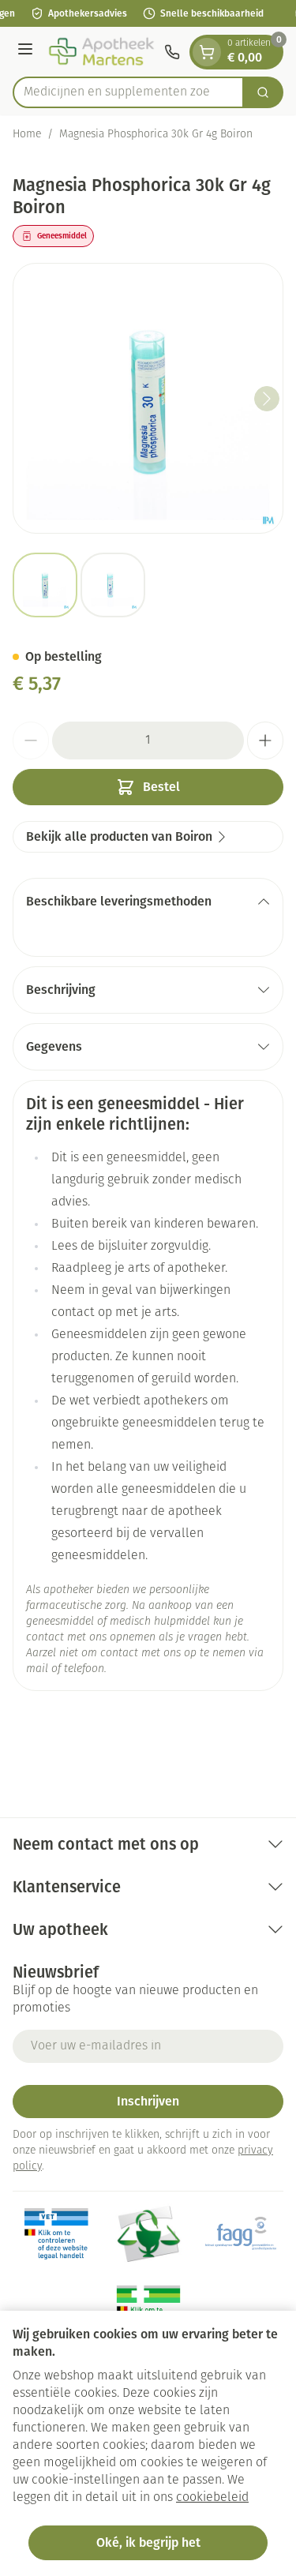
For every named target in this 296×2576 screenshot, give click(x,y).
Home (27, 135)
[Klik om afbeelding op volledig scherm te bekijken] (148, 398)
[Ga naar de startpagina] (101, 52)
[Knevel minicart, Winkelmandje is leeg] (207, 52)
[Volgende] (267, 399)
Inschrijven (148, 2101)
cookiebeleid (212, 2498)
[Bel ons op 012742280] (172, 52)
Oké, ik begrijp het (148, 2542)
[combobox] (128, 92)
